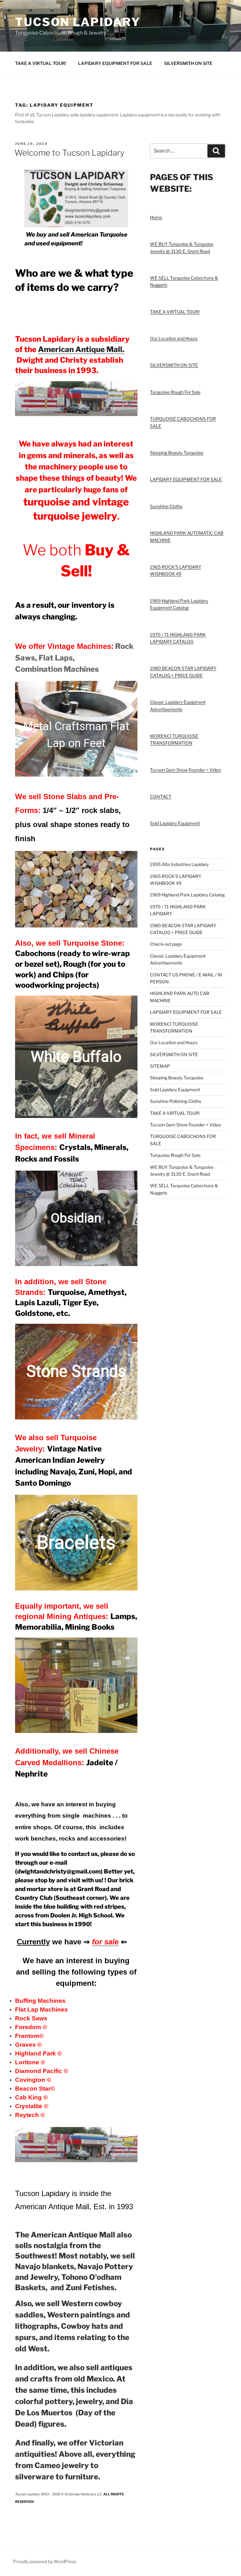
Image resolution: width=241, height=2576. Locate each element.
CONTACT (161, 796)
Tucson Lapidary (78, 22)
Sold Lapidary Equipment (175, 823)
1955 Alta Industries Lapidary (179, 864)
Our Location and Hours (174, 338)
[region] (76, 729)
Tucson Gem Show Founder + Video (185, 770)
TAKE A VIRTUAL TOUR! (41, 63)
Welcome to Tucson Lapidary (70, 153)
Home (156, 217)
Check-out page (166, 944)
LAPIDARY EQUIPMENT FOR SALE (115, 63)
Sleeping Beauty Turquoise (177, 453)
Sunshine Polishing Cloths (176, 1101)
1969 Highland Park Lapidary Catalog (187, 895)
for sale (105, 1942)
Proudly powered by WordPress (45, 2561)
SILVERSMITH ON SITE (188, 63)
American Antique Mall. (81, 349)
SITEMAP (160, 1066)
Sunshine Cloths (166, 506)
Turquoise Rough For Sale (175, 392)
